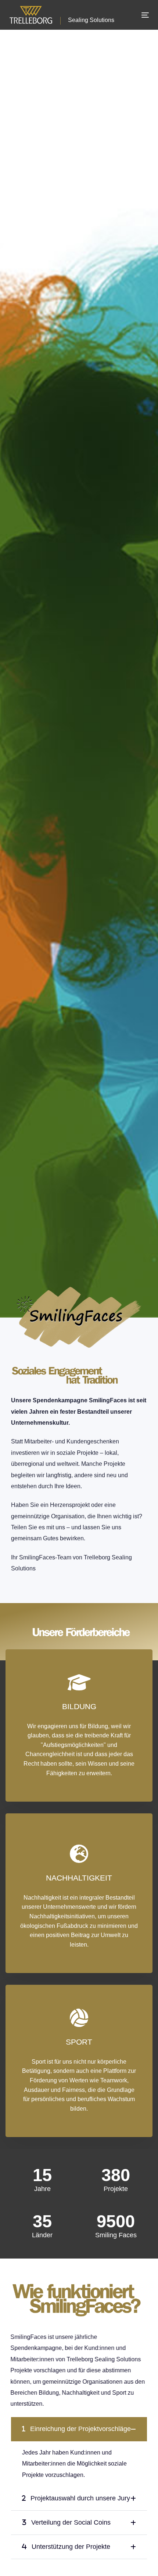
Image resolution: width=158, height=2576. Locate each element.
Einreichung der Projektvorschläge (80, 2429)
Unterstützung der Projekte (70, 2547)
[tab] (79, 2429)
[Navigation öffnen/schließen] (138, 15)
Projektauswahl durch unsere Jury (79, 2498)
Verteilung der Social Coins (70, 2522)
